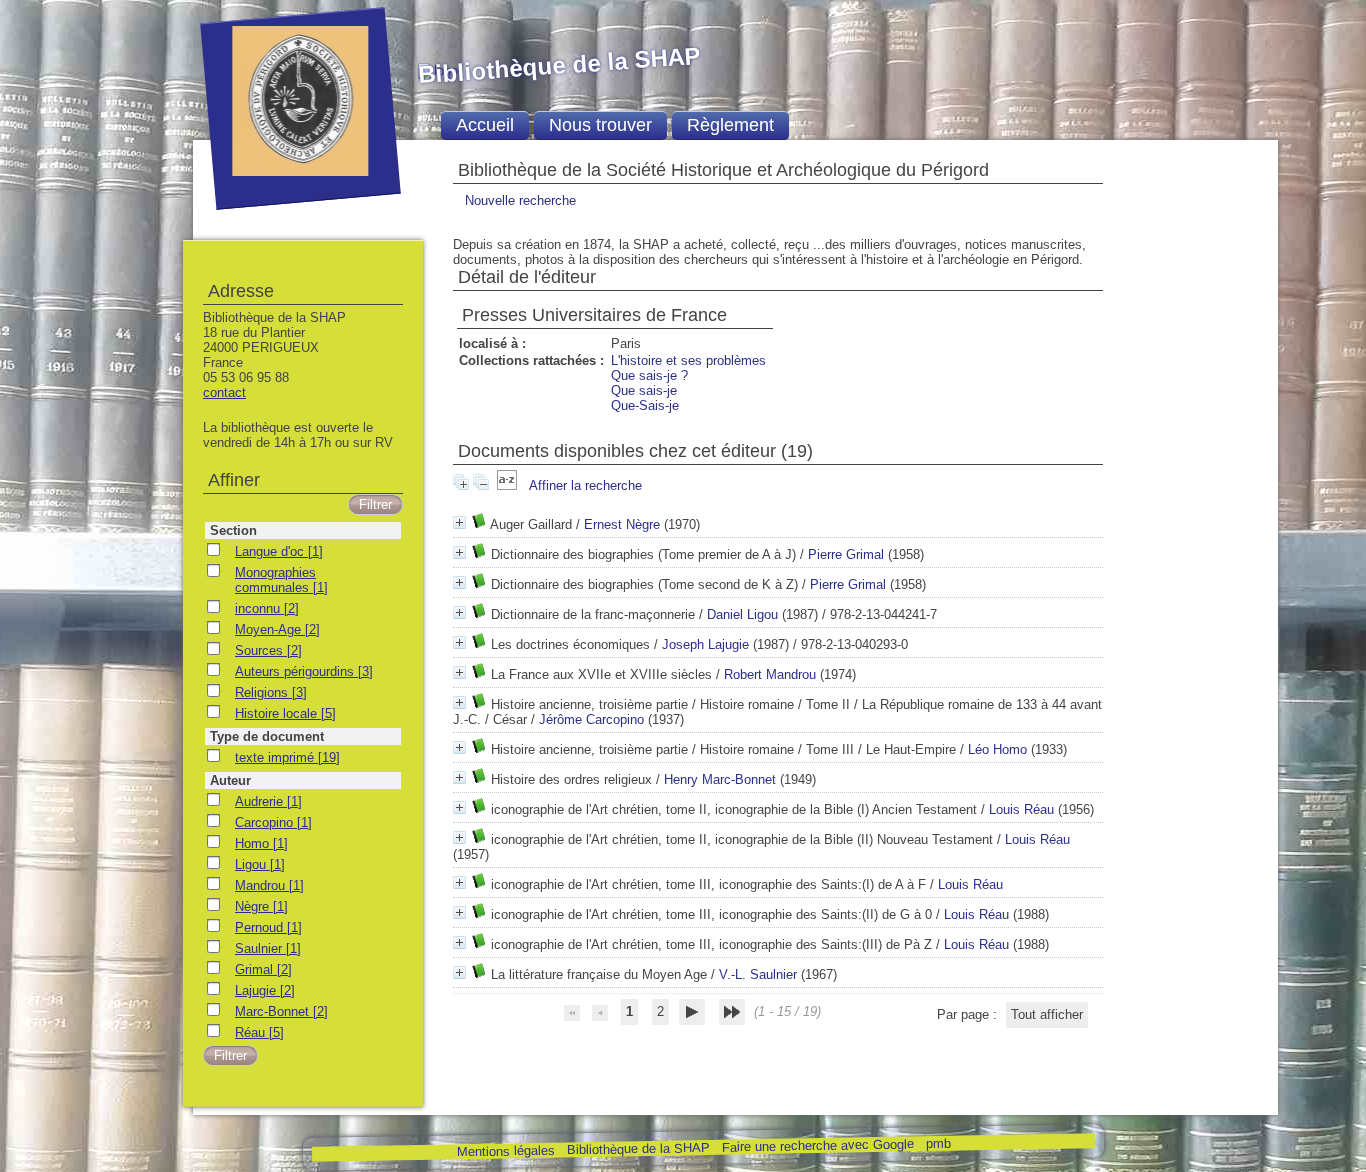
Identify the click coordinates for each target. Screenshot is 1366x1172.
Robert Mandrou (770, 674)
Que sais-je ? (649, 375)
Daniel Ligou (742, 614)
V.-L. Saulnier (758, 974)
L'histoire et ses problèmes (688, 360)
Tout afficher (1047, 1014)
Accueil (485, 125)
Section (233, 530)
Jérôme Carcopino (591, 719)
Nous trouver (600, 125)
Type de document (267, 736)
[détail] (459, 522)
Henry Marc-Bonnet (720, 779)
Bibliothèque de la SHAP (637, 1148)
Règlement (730, 125)
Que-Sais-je (645, 405)
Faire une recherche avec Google (817, 1145)
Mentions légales (505, 1151)
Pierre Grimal (846, 554)
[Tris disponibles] (509, 485)
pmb (937, 1143)
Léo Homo (997, 749)
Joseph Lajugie (705, 644)
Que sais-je (644, 390)
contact (224, 392)
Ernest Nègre (622, 524)
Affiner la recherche (585, 485)
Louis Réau (1021, 809)
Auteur (230, 780)
